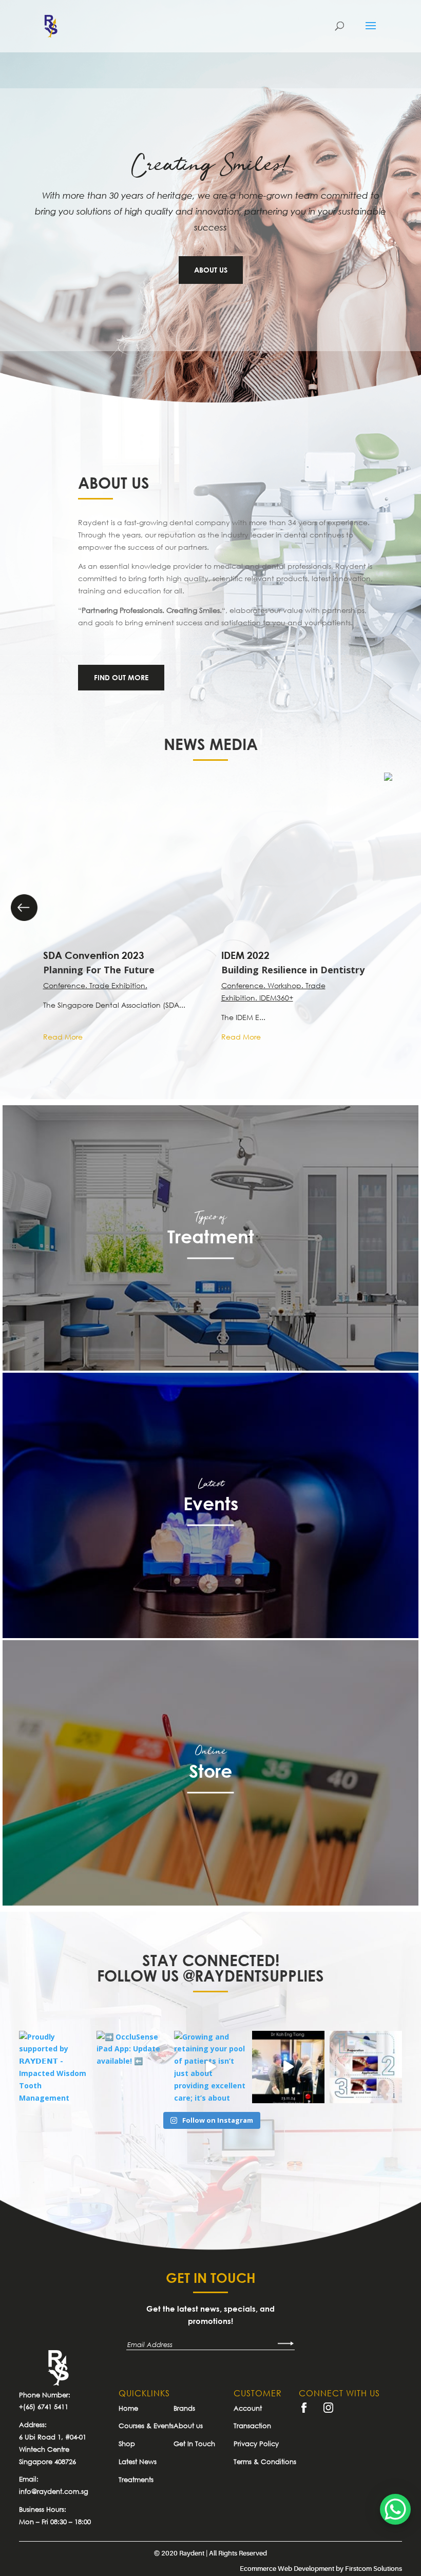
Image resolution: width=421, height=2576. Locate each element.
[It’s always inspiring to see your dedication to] (288, 2067)
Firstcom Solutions (374, 2569)
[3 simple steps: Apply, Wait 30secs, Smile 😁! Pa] (366, 2067)
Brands (184, 2408)
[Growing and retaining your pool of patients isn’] (210, 2067)
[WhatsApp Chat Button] (395, 2509)
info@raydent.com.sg (54, 2491)
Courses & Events (146, 2426)
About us (188, 2426)
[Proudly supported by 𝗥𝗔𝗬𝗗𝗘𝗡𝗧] (55, 2067)
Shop (127, 2444)
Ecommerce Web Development (287, 2569)
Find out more (121, 677)
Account (248, 2408)
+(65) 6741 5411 (44, 2407)
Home (128, 2408)
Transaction (252, 2426)
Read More (63, 1037)
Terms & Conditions (265, 2462)
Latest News (138, 2462)
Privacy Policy (256, 2444)
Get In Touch (194, 2444)
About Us (211, 270)
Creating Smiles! (211, 166)
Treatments (136, 2479)
